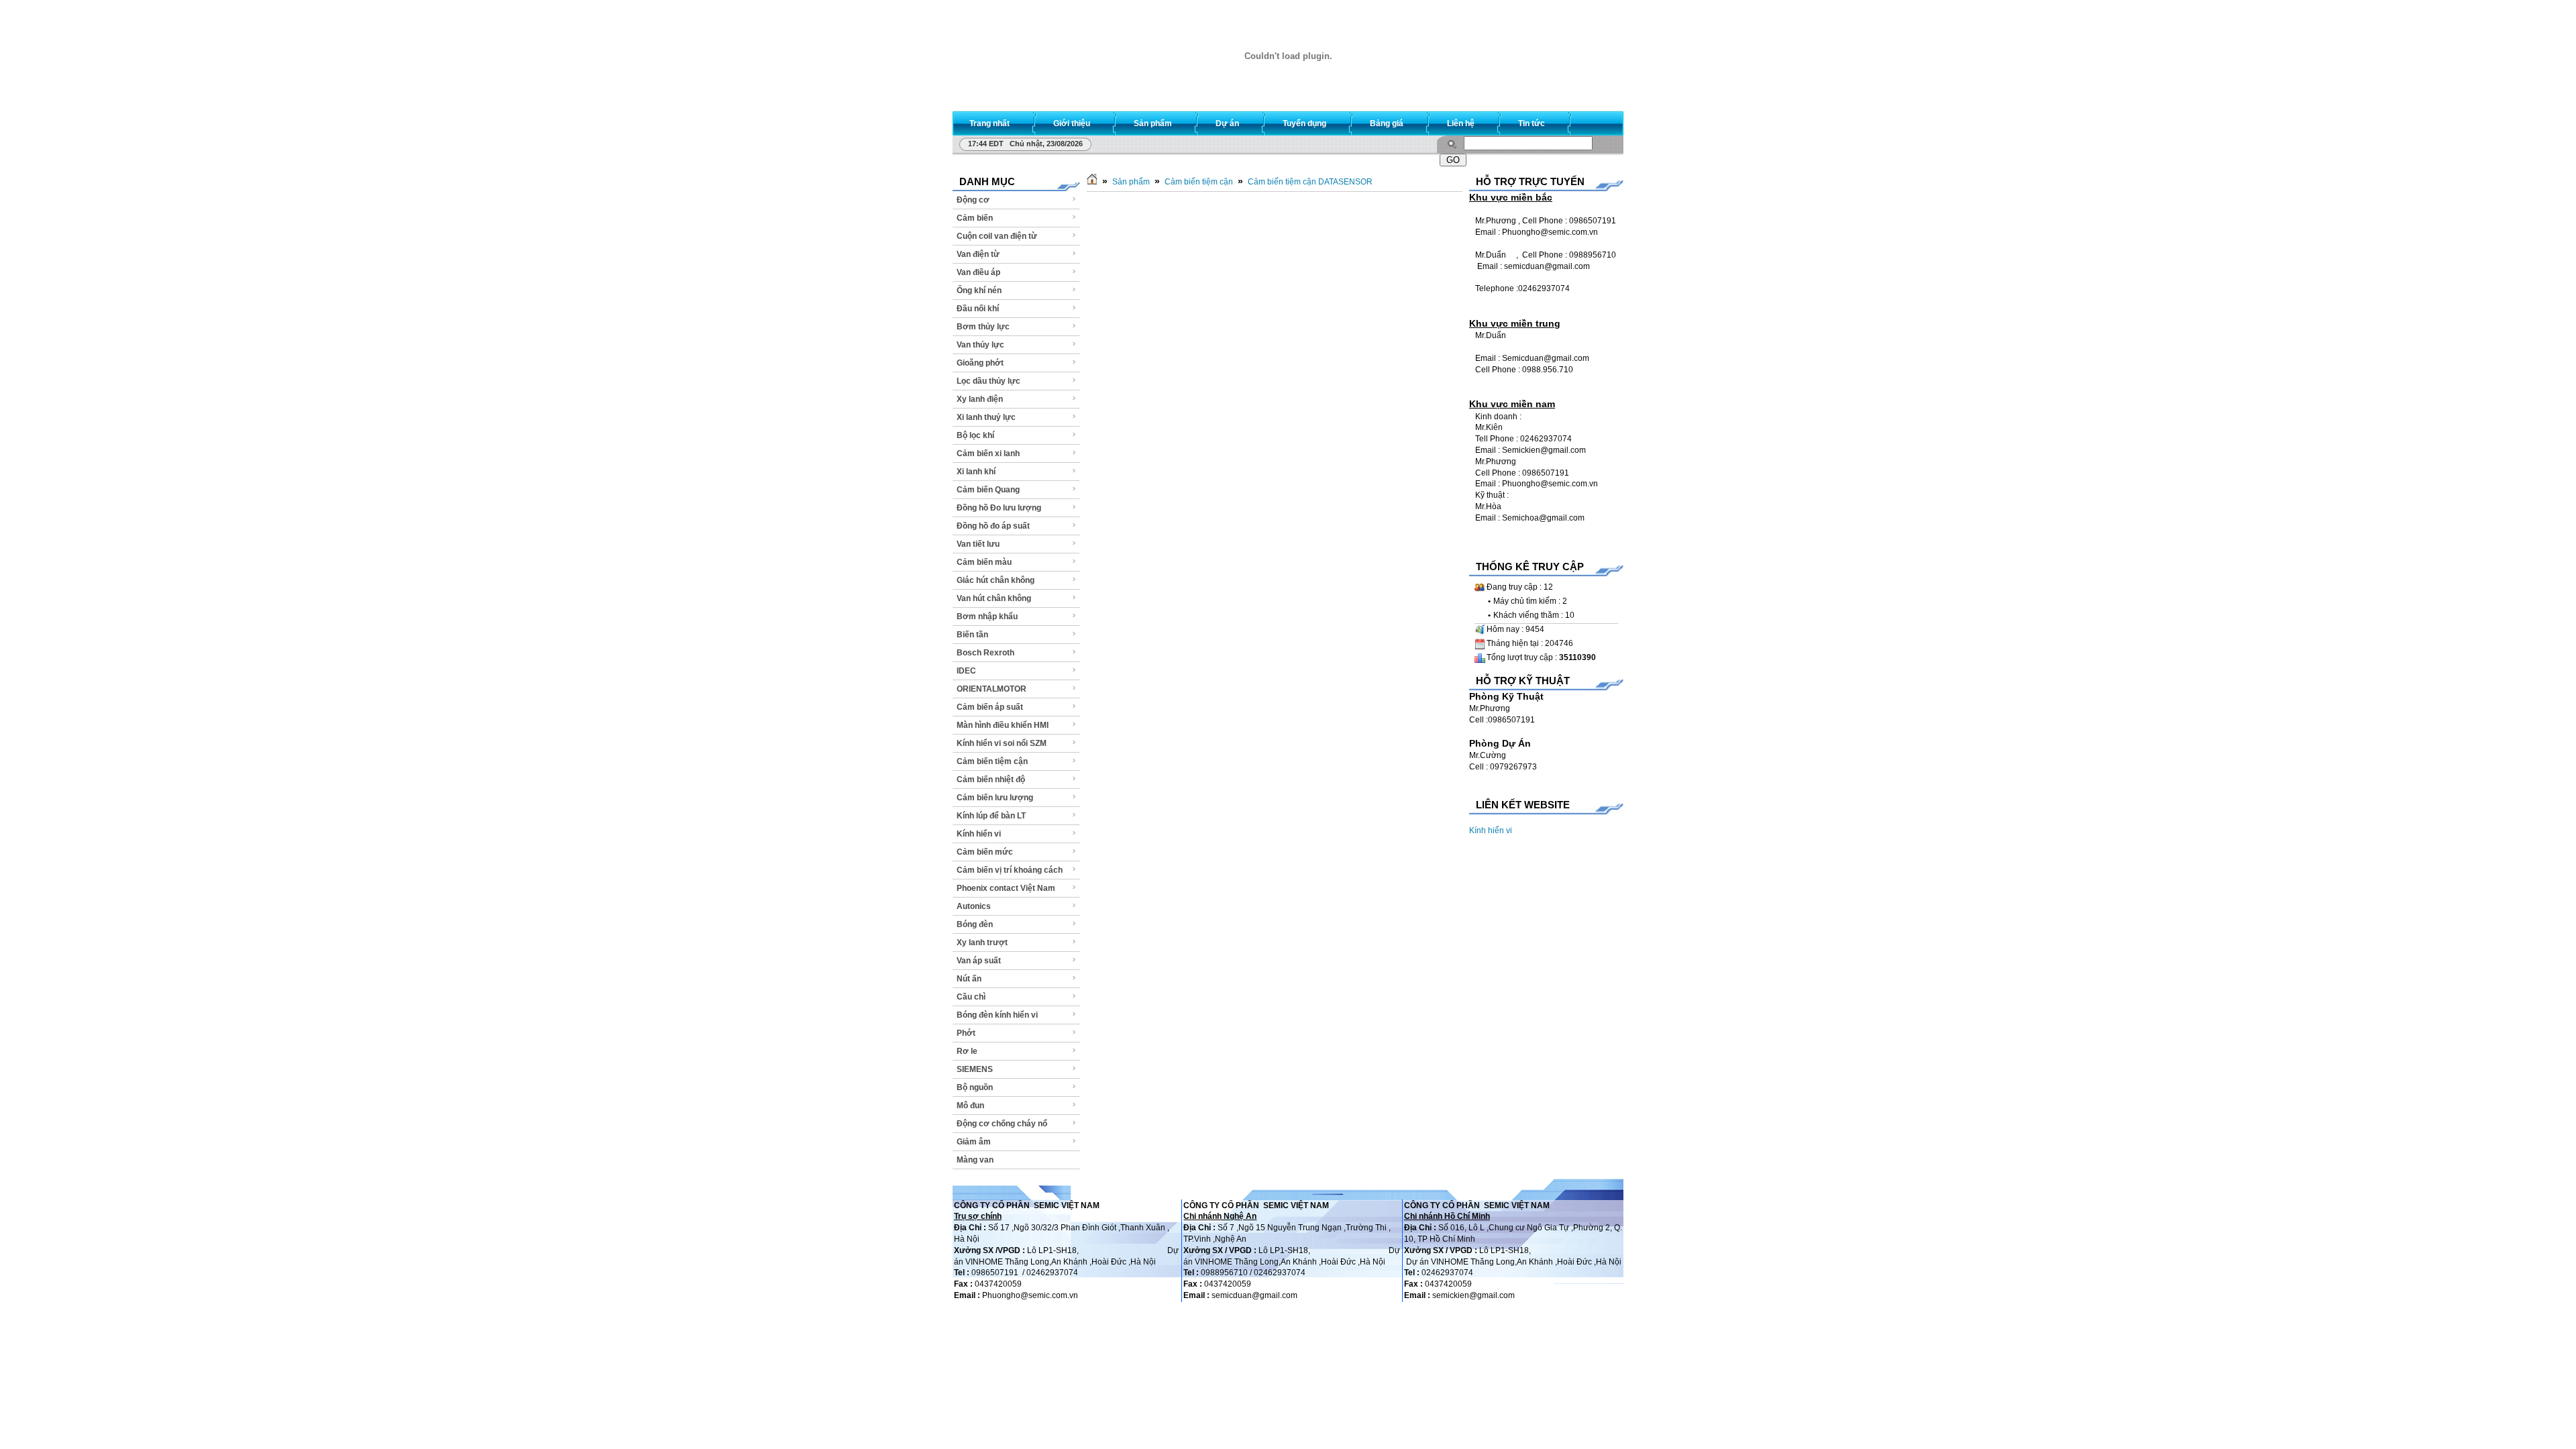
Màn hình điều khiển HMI (1003, 725)
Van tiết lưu (978, 544)
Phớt (966, 1033)
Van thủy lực (980, 345)
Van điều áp (978, 272)
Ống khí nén (979, 290)
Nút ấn (969, 979)
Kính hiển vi (979, 834)
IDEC (966, 671)
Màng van (975, 1160)
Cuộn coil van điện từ (997, 236)
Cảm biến (975, 218)
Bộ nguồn (975, 1087)
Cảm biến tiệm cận (992, 761)
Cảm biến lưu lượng (995, 798)
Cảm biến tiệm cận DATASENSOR (1310, 182)
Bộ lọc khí (975, 435)
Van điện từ (978, 254)
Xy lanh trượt (982, 943)
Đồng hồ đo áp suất (993, 526)
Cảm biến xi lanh (988, 453)
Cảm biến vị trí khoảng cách (1010, 870)
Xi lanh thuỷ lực (986, 417)
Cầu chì (971, 997)
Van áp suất (979, 961)
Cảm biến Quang (988, 490)
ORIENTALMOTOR (991, 689)
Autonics (974, 906)
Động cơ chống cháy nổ (1002, 1124)
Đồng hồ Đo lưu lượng (999, 508)
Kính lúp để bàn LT (991, 816)
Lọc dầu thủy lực (988, 381)
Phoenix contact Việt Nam (1006, 888)
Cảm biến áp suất (990, 707)
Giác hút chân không (996, 580)
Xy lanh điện (980, 399)
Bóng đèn (975, 924)
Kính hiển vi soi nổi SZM (1002, 743)
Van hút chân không (994, 598)
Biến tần (972, 635)
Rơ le (967, 1051)
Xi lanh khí (976, 472)
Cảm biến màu (984, 562)
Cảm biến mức (985, 852)
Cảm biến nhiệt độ (991, 780)
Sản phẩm (1131, 182)
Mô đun (970, 1106)
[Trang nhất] (1092, 182)
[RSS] (1601, 120)
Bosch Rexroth (985, 653)
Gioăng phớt (980, 363)
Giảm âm (974, 1142)
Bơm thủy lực (983, 327)
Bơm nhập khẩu (987, 616)
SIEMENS (975, 1069)
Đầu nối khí (978, 309)
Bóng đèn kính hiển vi (997, 1015)
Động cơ (973, 200)
